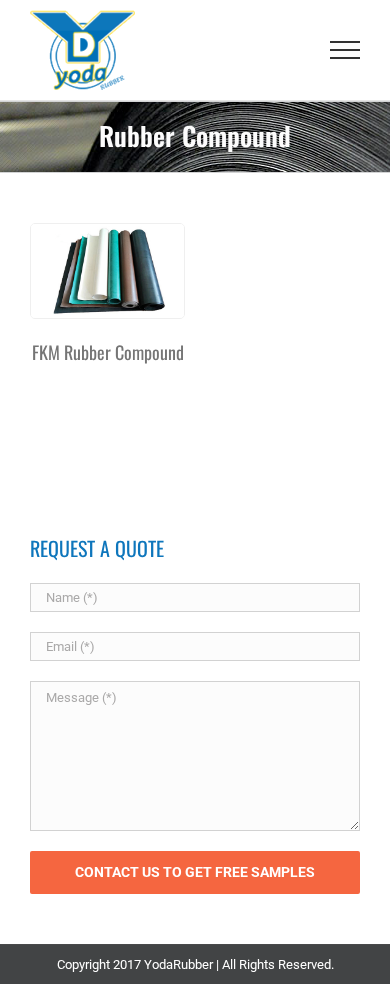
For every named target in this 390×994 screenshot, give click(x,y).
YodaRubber (178, 964)
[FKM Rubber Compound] (107, 271)
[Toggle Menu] (345, 50)
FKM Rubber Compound (108, 352)
